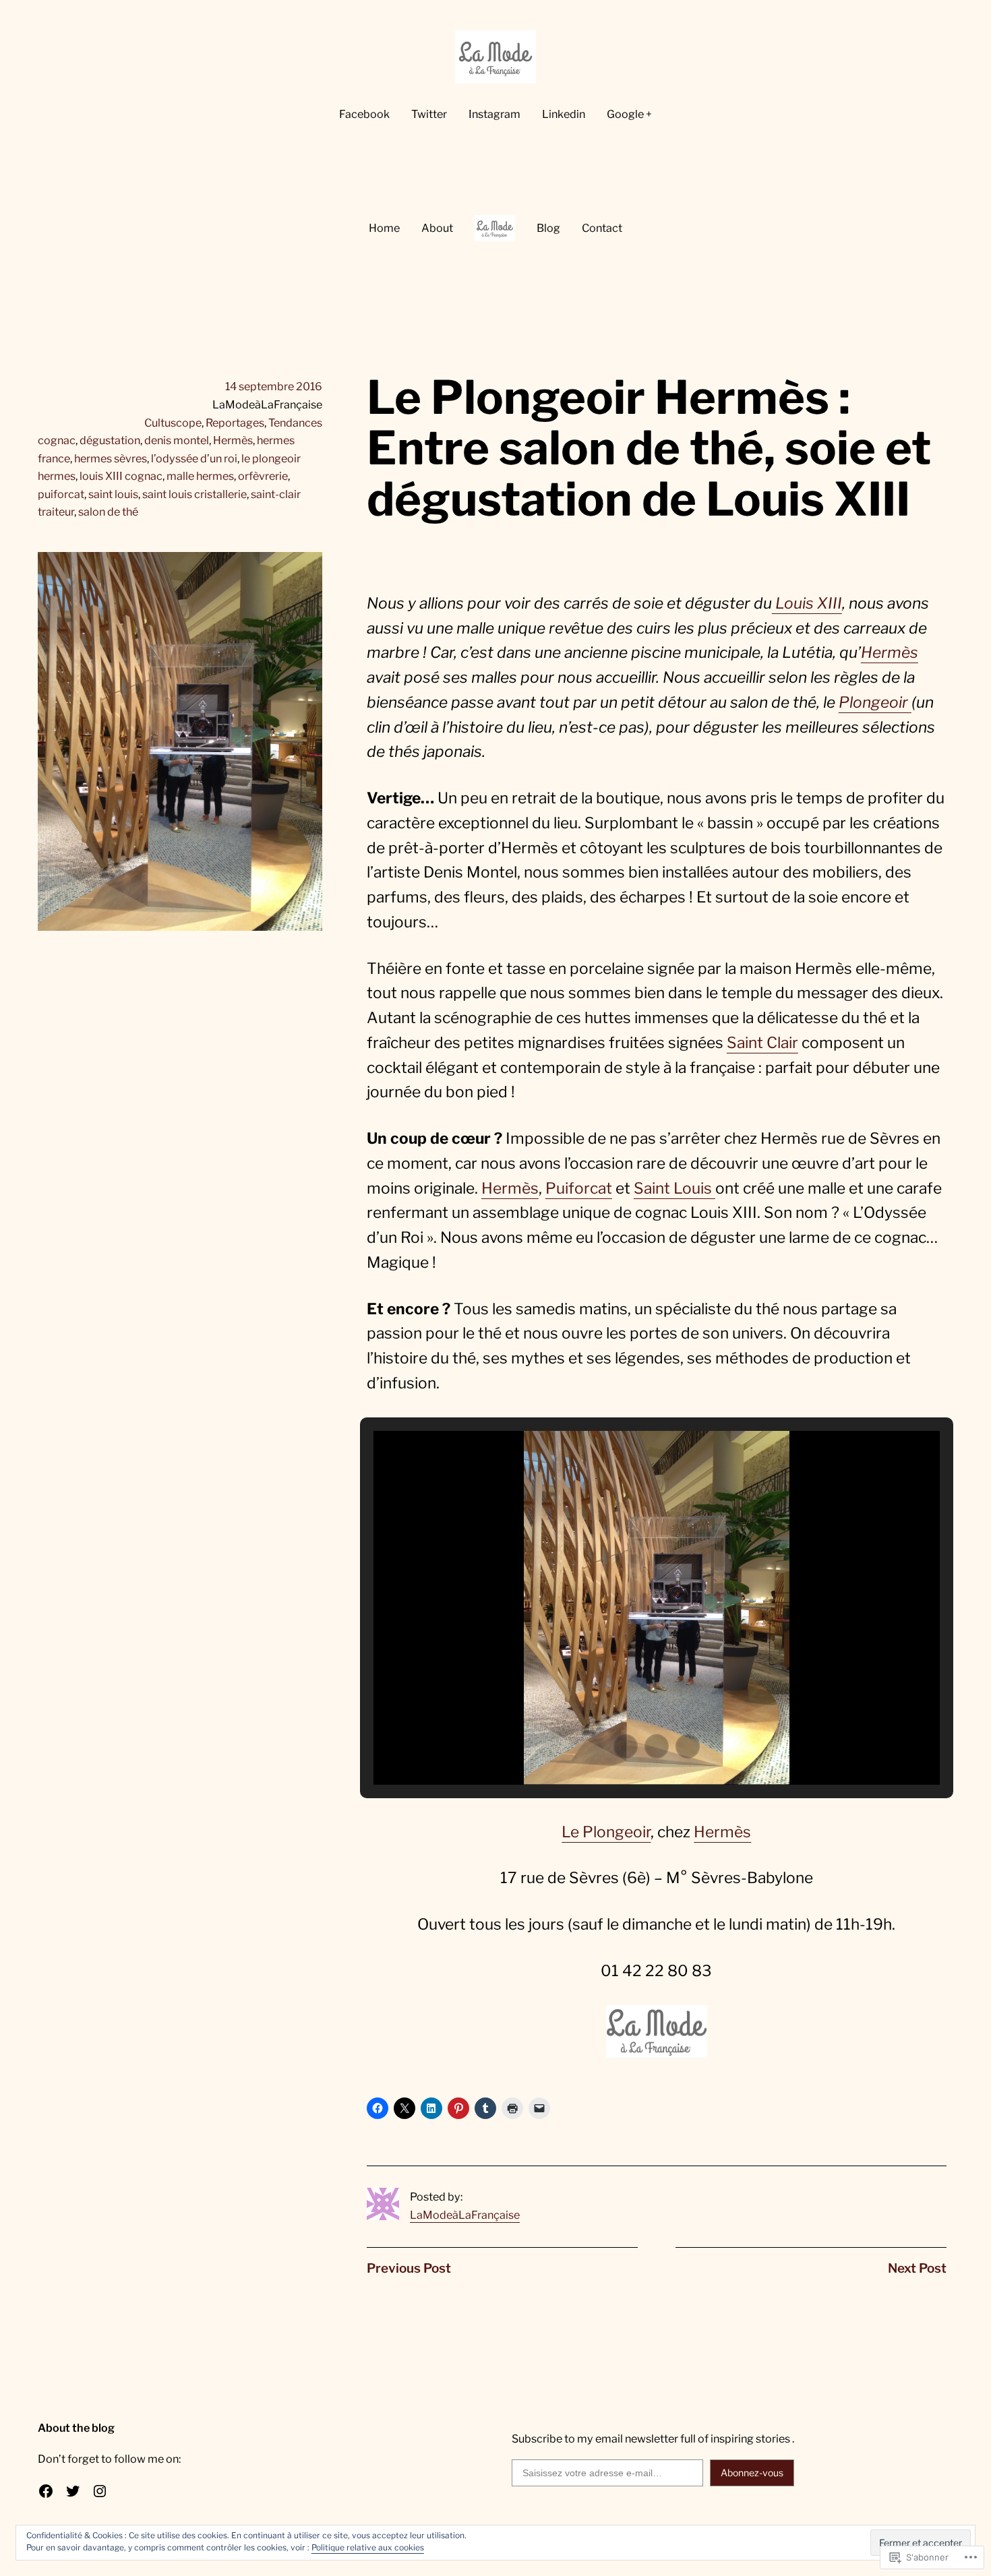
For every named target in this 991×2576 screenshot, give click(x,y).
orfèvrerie (263, 476)
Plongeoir (875, 702)
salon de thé (108, 512)
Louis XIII (807, 603)
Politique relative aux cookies (368, 2547)
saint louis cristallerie (194, 494)
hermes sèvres (111, 458)
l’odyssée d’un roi (194, 458)
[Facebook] (46, 2491)
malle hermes (200, 476)
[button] (626, 1746)
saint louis (113, 494)
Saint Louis (674, 1188)
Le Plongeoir (606, 1832)
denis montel (177, 440)
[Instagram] (100, 2491)
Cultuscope (173, 423)
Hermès (233, 440)
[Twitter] (73, 2491)
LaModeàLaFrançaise (465, 2215)
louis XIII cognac (121, 476)
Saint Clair (762, 1043)
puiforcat (61, 494)
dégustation (110, 440)
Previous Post (409, 2268)
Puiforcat (579, 1188)
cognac (57, 440)
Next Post (917, 2268)
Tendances (295, 423)
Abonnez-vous (752, 2473)
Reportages (235, 423)
